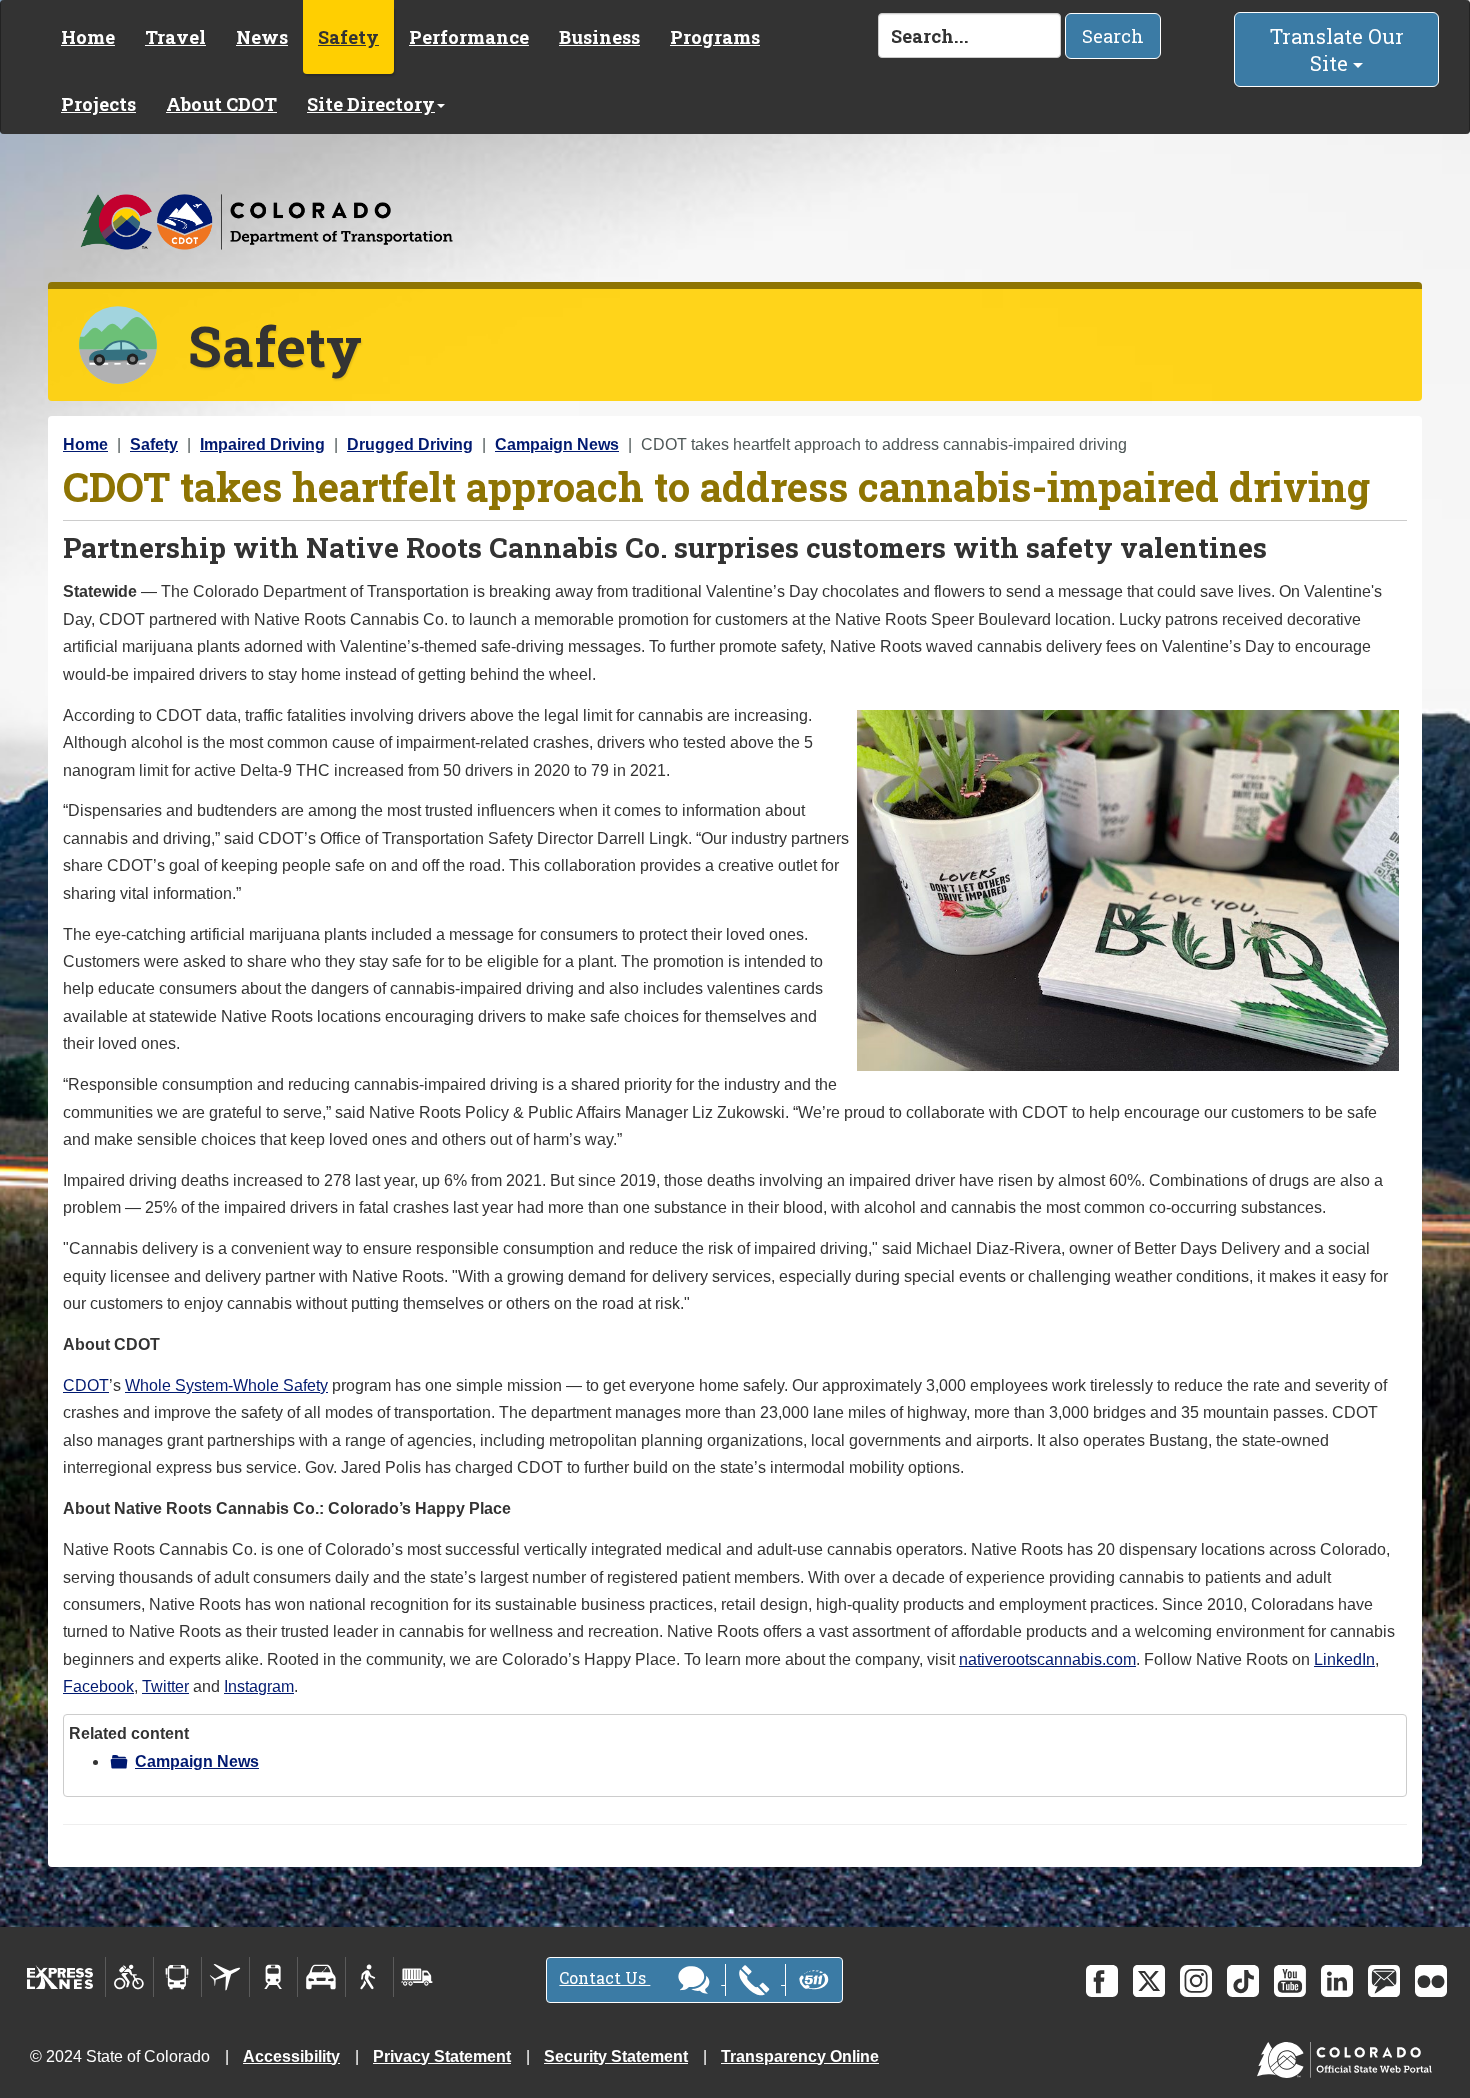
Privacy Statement (442, 2056)
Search (1113, 36)
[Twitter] (1149, 1981)
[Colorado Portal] (1348, 2054)
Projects (98, 104)
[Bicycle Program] (129, 1977)
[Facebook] (1102, 1981)
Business (599, 37)
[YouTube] (1290, 1981)
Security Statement (616, 2056)
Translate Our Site (1337, 49)
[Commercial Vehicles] (417, 1977)
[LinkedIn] (1337, 1981)
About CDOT (221, 104)
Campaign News (557, 444)
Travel (175, 37)
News (262, 37)
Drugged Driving (410, 444)
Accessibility (291, 2056)
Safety (348, 37)
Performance (469, 37)
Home (88, 37)
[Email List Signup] (1384, 1981)
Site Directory (371, 104)
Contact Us (604, 1977)
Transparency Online (800, 2056)
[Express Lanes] (60, 1977)
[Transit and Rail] (177, 1977)
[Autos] (321, 1977)
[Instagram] (1196, 1981)
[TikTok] (1243, 1981)
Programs (715, 37)
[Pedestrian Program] (369, 1977)
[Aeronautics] (225, 1977)
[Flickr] (1431, 1981)
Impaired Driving (262, 444)
